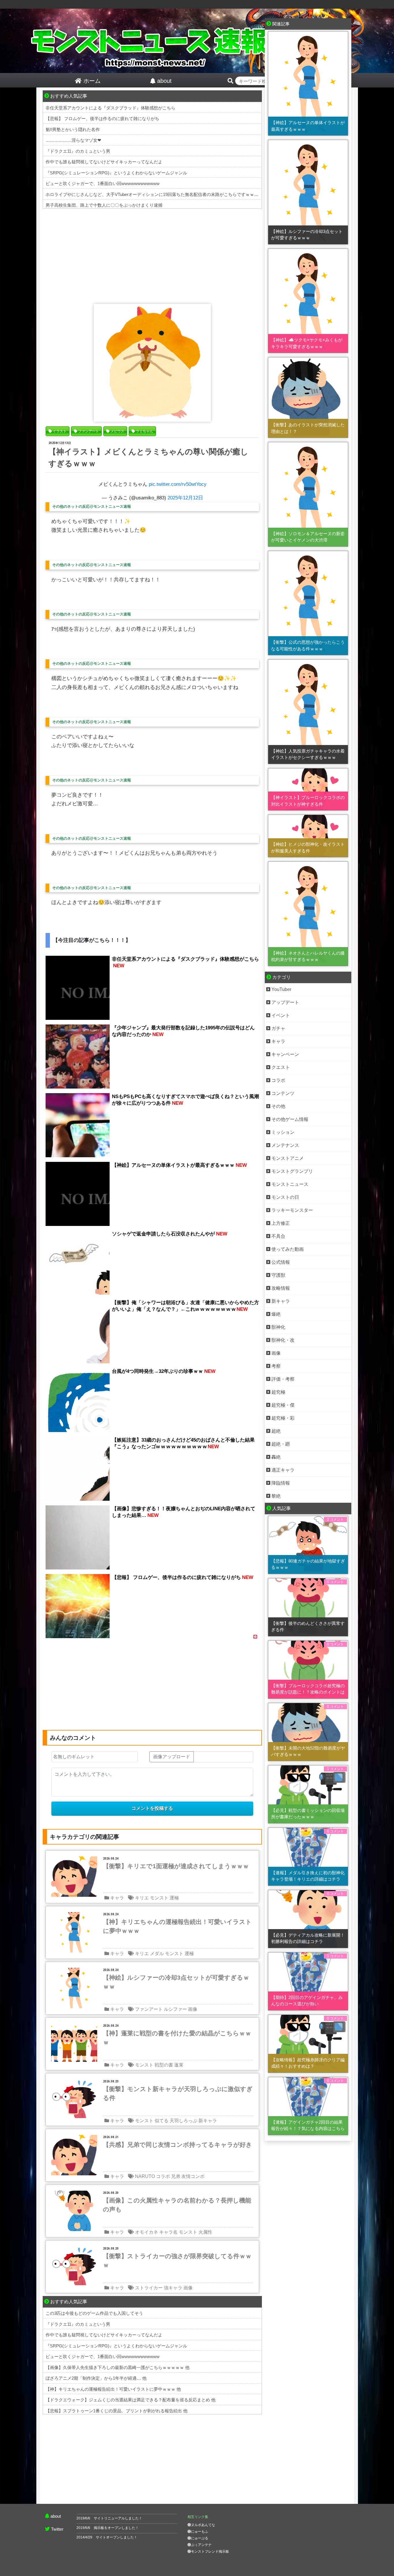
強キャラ (173, 2288)
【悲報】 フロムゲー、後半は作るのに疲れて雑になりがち (102, 118)
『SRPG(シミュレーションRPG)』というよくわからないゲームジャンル (116, 173)
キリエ (142, 1898)
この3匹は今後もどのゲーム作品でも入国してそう (94, 2313)
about (56, 2516)
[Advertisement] (152, 255)
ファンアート (149, 2009)
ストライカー (149, 2288)
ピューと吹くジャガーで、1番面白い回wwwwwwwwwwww (103, 183)
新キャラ (208, 2121)
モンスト (159, 1898)
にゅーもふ (200, 2532)
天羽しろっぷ (183, 2121)
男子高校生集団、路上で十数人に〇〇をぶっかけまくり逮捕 (104, 205)
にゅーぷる (200, 2538)
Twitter (57, 2529)
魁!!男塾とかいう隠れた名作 (73, 129)
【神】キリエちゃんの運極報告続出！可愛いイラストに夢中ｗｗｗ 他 (113, 2389)
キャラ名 (168, 2232)
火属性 (205, 2232)
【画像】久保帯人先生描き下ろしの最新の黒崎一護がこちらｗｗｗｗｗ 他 (118, 2367)
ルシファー (175, 2009)
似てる (162, 2121)
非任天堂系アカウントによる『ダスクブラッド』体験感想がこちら (110, 108)
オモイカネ (147, 2232)
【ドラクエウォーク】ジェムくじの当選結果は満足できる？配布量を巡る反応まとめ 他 (131, 2400)
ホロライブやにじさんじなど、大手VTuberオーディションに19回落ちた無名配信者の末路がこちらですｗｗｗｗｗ (156, 194)
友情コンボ (193, 2176)
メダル (157, 1954)
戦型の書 (164, 2065)
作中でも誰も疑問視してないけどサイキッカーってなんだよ (104, 162)
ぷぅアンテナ (201, 2545)
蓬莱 (179, 2065)
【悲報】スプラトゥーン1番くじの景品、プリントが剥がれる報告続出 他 (117, 2411)
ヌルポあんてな (203, 2525)
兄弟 (176, 2176)
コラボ (163, 2176)
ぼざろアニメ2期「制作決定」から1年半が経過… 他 (96, 2378)
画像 (193, 2009)
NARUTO (145, 2176)
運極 (174, 1898)
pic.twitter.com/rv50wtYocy (178, 484)
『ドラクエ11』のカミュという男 (78, 151)
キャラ (117, 1898)
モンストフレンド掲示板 (210, 2551)
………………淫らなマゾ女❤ (73, 140)
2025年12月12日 (185, 498)
